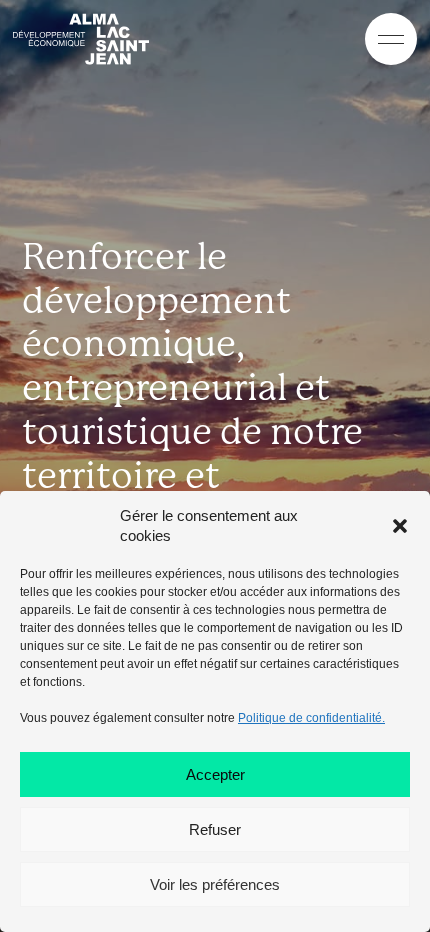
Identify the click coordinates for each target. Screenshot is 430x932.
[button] (400, 526)
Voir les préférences (215, 884)
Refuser (215, 829)
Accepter (215, 774)
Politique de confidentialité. (311, 718)
